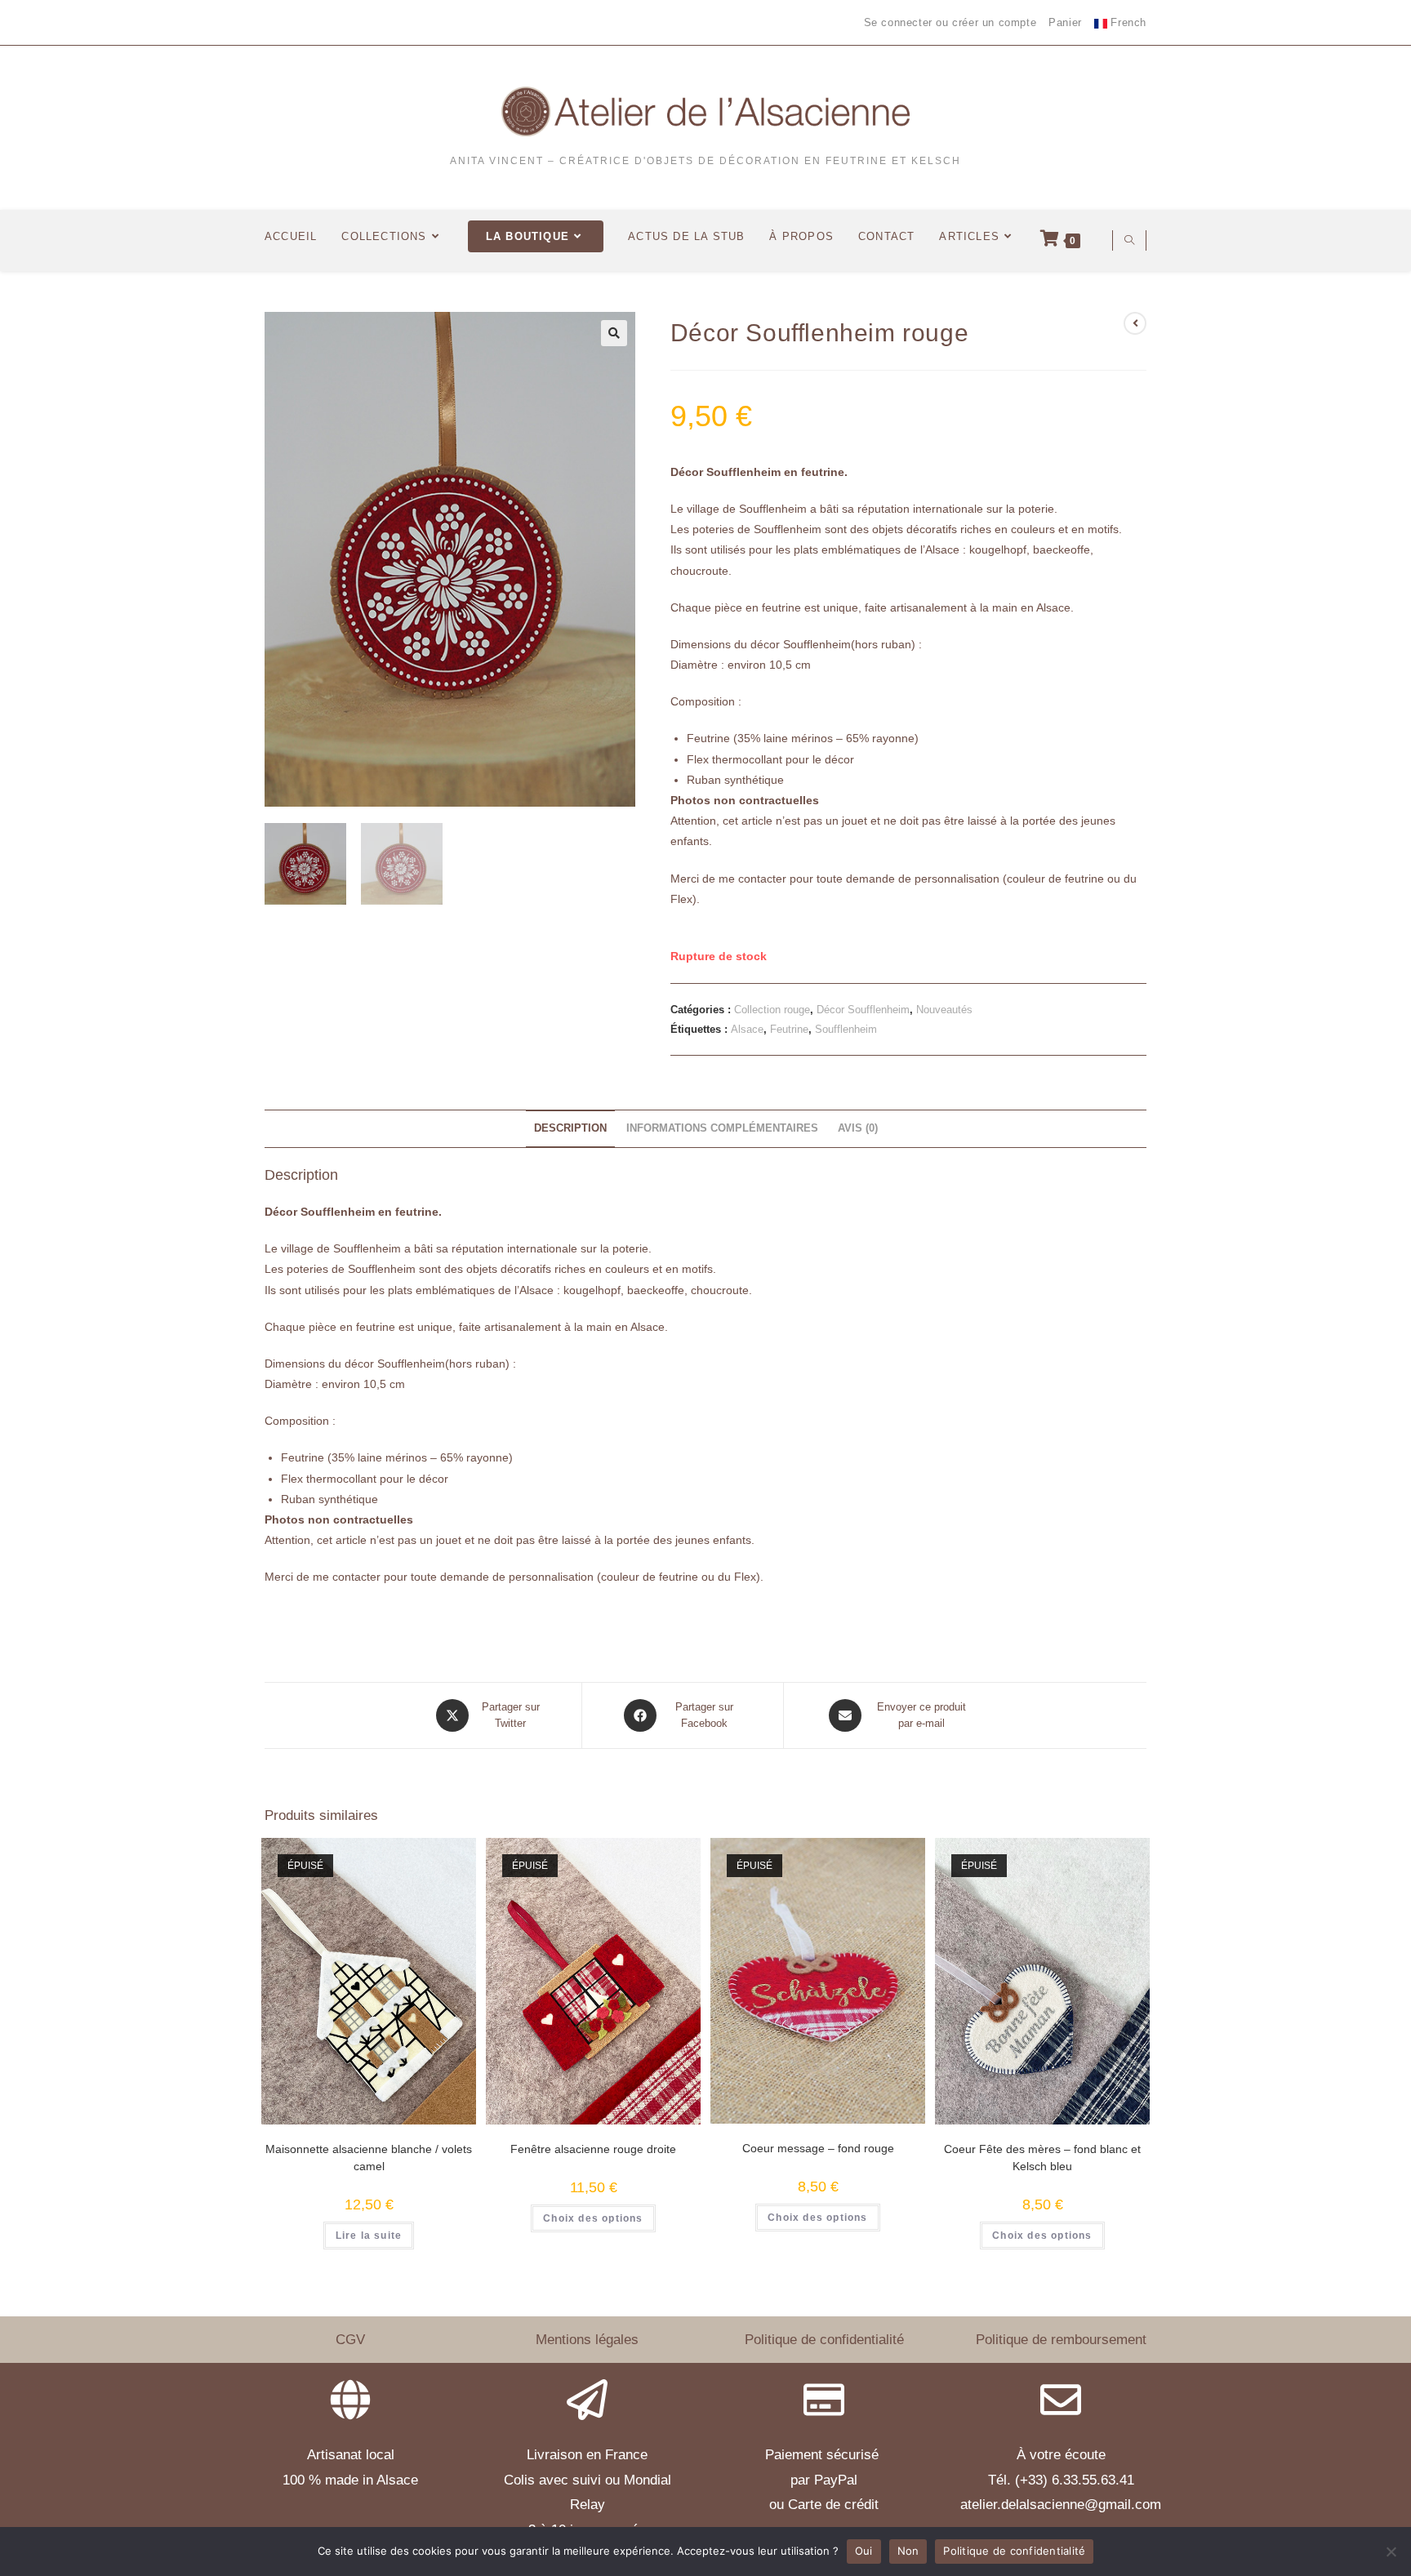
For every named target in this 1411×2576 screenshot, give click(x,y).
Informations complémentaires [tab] (722, 1128)
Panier (1065, 22)
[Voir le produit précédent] (1135, 323)
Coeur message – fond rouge (818, 2148)
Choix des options (593, 2218)
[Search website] (1129, 242)
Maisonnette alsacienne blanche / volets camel (369, 2158)
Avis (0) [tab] (858, 1128)
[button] (614, 333)
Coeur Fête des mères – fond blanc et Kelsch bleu (1042, 2158)
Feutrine (789, 1029)
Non (908, 2551)
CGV (350, 2340)
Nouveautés (944, 1010)
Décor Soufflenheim (863, 1010)
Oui (864, 2551)
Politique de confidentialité (824, 2340)
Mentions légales (587, 2340)
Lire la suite (369, 2236)
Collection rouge (772, 1010)
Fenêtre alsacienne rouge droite (593, 2149)
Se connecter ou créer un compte (950, 22)
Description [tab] (570, 1128)
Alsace (747, 1029)
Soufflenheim (846, 1029)
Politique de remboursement (1061, 2340)
